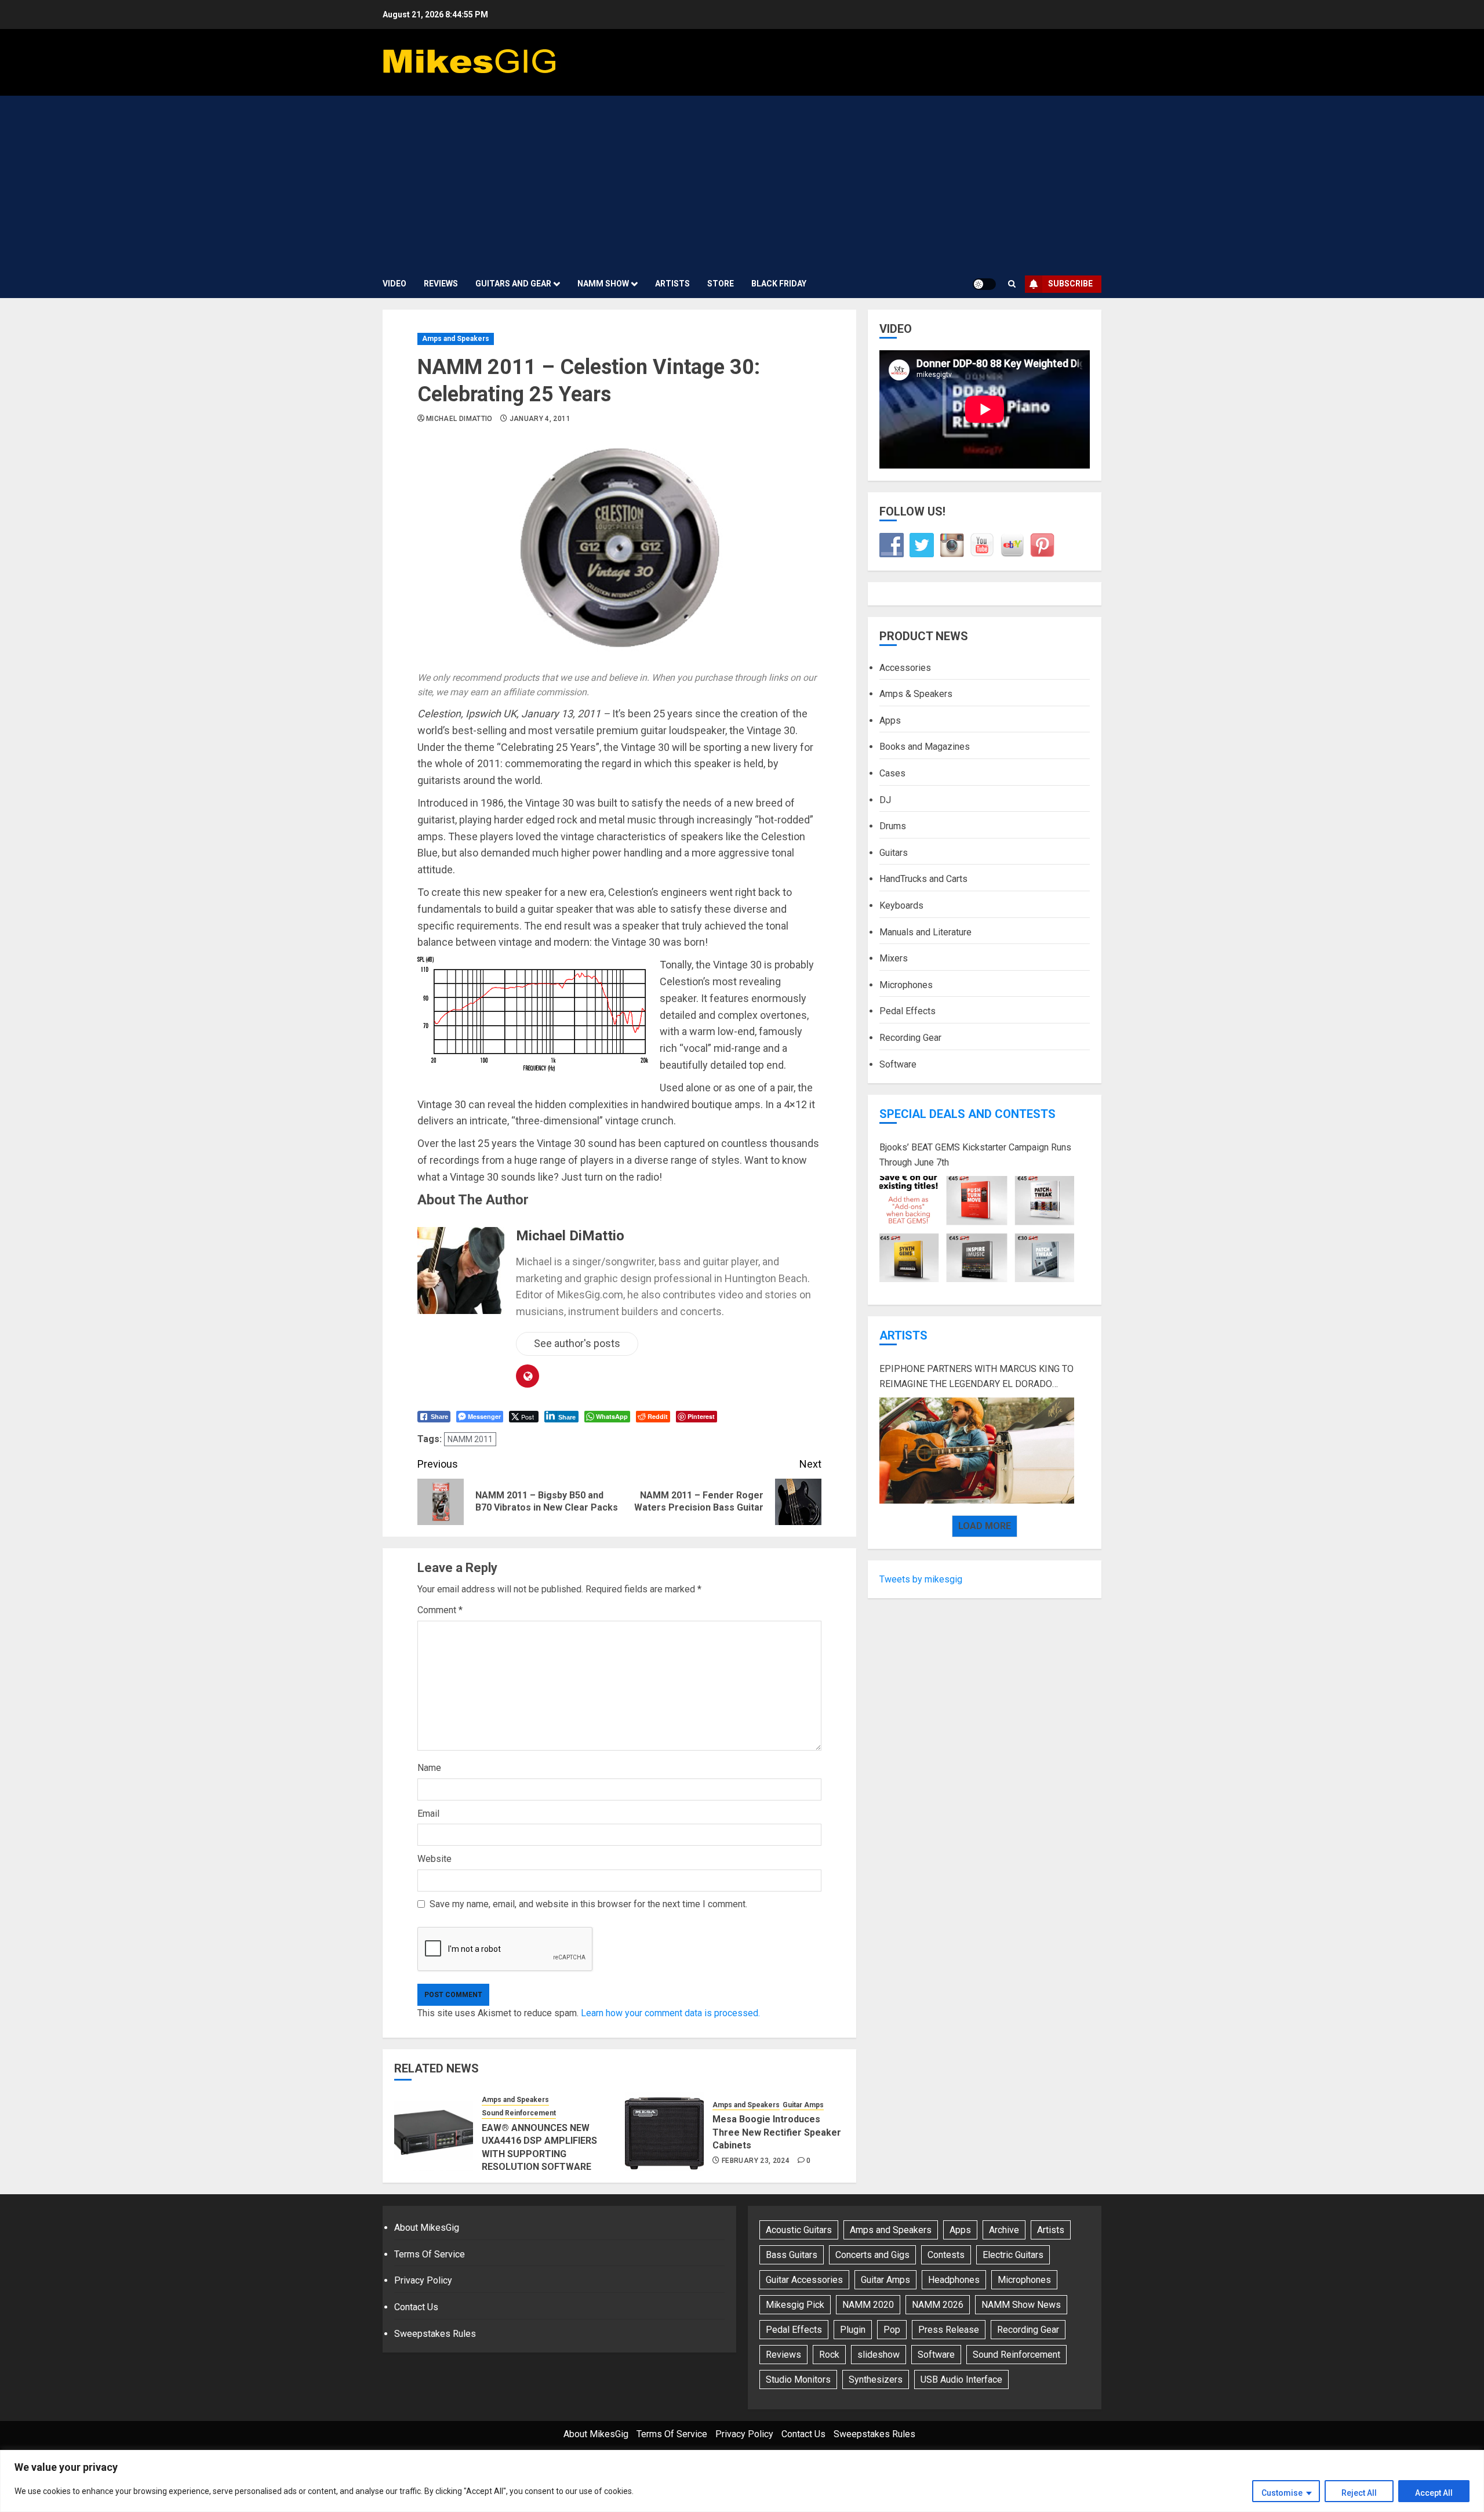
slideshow (879, 2355)
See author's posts (577, 1343)
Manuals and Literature (925, 932)
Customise (1282, 2493)
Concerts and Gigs (872, 2255)
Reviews (441, 284)
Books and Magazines (925, 747)
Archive (1004, 2230)
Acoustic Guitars (799, 2230)
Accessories (905, 667)
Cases (892, 773)
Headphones (954, 2280)
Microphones (906, 984)
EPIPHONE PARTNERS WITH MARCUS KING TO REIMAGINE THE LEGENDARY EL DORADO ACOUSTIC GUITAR (976, 1377)
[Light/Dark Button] (984, 284)
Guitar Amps (803, 2105)
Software (898, 1064)
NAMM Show (603, 284)
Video (394, 284)
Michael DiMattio (459, 419)
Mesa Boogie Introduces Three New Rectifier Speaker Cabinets (777, 2132)
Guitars (894, 853)
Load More (985, 1525)
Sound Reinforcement (519, 2113)
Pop (892, 2330)
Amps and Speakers (456, 339)
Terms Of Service (430, 2254)
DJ (885, 799)
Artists (672, 284)
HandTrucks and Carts (923, 879)
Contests (946, 2255)
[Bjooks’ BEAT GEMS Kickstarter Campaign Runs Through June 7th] (977, 1229)
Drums (893, 826)
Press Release (949, 2330)
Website (434, 1859)
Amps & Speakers (916, 694)
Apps (890, 720)
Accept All (1434, 2493)
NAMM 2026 (938, 2305)
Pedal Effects (908, 1011)
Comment (440, 1610)
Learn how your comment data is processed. (670, 2013)
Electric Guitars (1013, 2255)
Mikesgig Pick (795, 2305)
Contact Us (416, 2307)
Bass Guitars (792, 2255)
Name (429, 1768)
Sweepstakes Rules (435, 2334)
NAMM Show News (1021, 2305)
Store (721, 284)
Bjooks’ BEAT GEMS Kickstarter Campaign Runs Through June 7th (975, 1155)
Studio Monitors (798, 2379)
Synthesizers (876, 2379)
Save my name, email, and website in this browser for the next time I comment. (588, 1904)
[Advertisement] (742, 183)
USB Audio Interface (961, 2379)
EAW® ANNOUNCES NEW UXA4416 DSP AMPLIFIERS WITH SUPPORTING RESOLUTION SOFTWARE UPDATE (539, 2154)
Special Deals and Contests (967, 1114)
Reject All (1359, 2493)
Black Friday (779, 284)
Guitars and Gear (513, 284)
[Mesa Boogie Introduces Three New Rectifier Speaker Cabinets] (664, 2132)
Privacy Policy (423, 2280)
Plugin (853, 2330)
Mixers (894, 958)
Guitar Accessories (804, 2280)
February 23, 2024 (756, 2161)
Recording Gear (910, 1038)
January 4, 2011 (540, 419)
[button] (1012, 284)
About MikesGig (427, 2228)
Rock (829, 2355)
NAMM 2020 (868, 2305)
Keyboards (901, 905)
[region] (742, 2481)
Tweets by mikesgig (921, 1579)
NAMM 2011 (470, 1439)
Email (428, 1814)
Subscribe (1070, 284)
